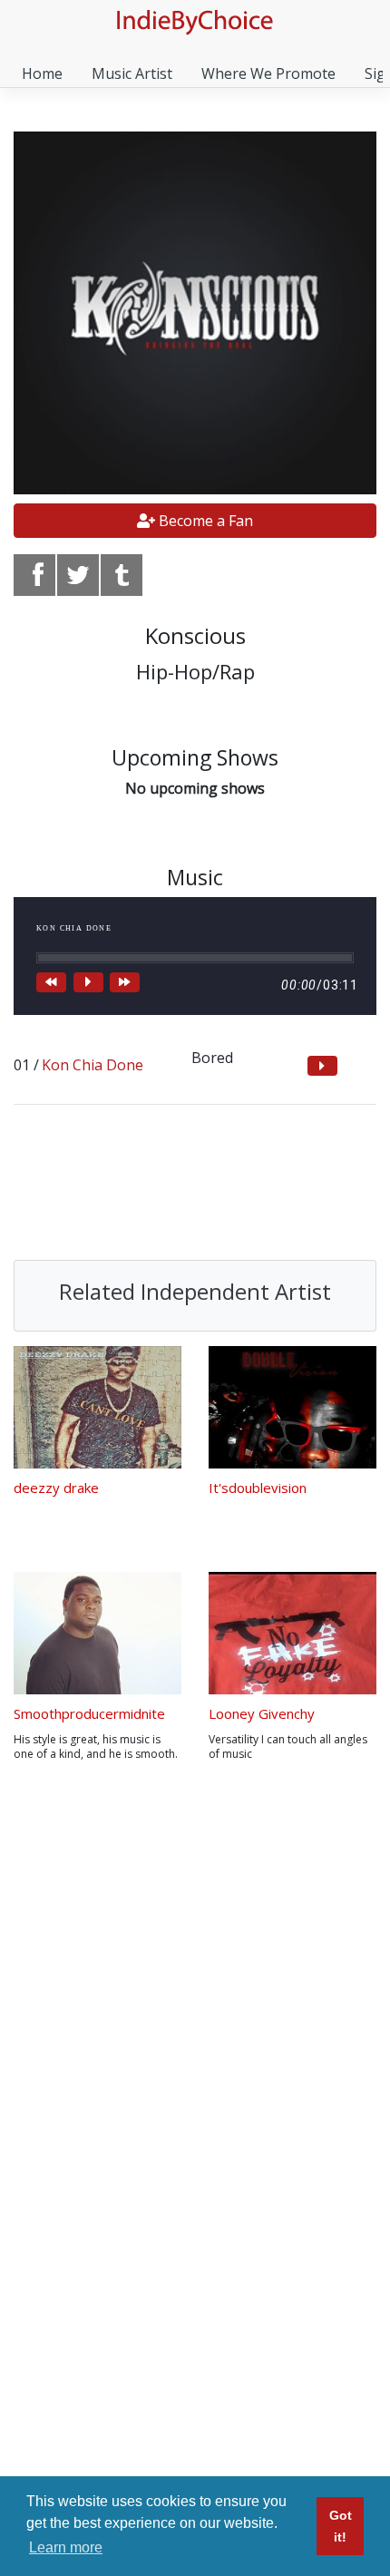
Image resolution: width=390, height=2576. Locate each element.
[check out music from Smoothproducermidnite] (97, 1633)
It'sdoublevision (258, 1488)
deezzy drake (56, 1488)
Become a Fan (204, 521)
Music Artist (132, 73)
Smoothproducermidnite (89, 1713)
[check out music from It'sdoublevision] (292, 1407)
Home (42, 73)
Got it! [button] (341, 2526)
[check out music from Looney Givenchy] (292, 1633)
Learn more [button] (66, 2547)
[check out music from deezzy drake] (97, 1407)
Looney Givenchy (262, 1713)
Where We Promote (268, 73)
